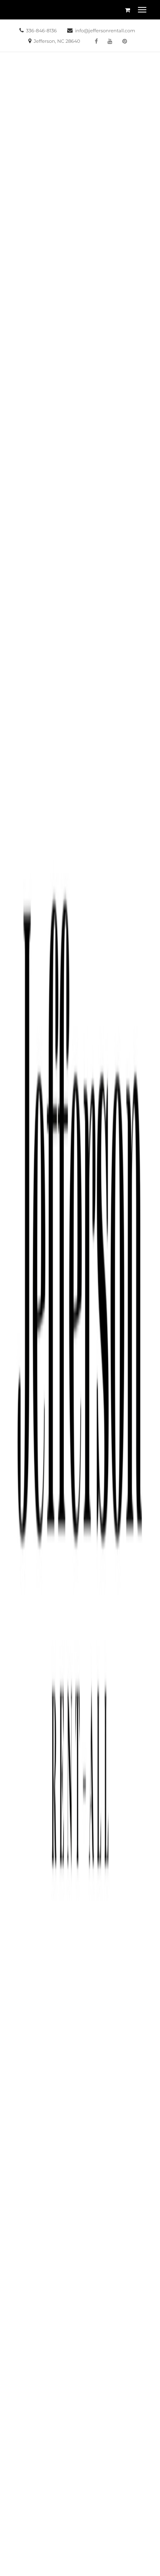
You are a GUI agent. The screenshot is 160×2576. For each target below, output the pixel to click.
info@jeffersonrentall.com (105, 31)
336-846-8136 (41, 31)
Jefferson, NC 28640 (57, 41)
